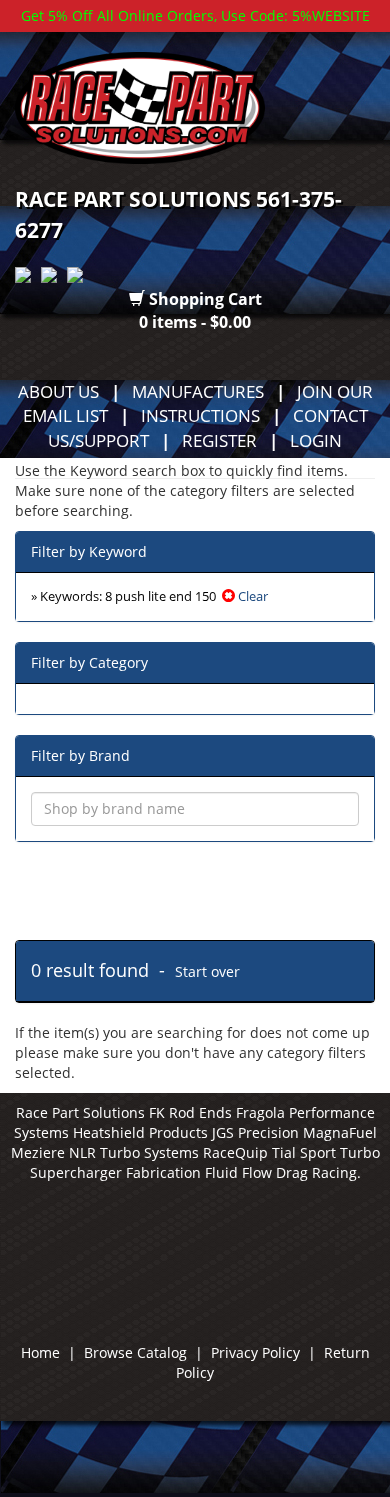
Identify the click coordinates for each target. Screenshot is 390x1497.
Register (219, 440)
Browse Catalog (135, 1352)
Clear (251, 596)
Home (40, 1352)
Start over (207, 971)
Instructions (200, 415)
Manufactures (198, 391)
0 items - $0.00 (195, 322)
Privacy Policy (255, 1352)
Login (316, 440)
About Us (58, 391)
